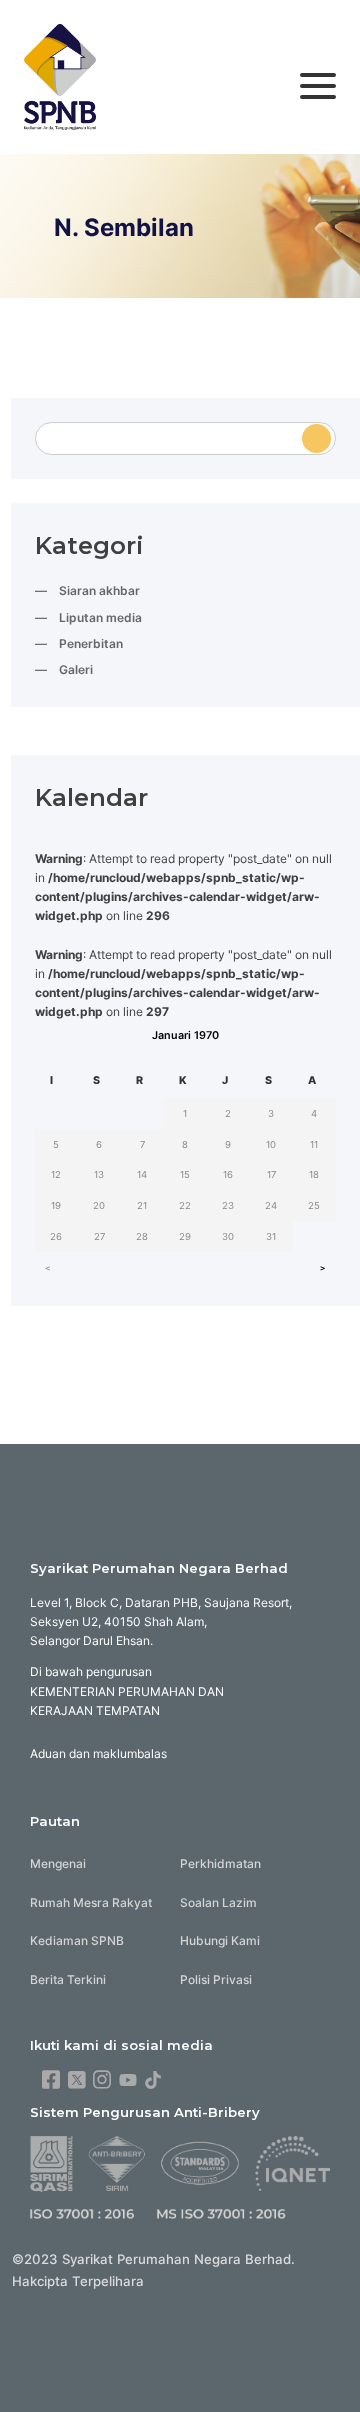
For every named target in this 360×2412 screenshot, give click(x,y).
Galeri (76, 669)
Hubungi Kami (220, 1940)
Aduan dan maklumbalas (98, 1753)
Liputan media (100, 617)
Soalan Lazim (218, 1902)
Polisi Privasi (216, 1979)
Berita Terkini (68, 1979)
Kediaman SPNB (77, 1940)
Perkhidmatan (220, 1863)
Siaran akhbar (99, 590)
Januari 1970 (185, 1035)
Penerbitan (91, 643)
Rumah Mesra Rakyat (91, 1902)
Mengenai (58, 1863)
